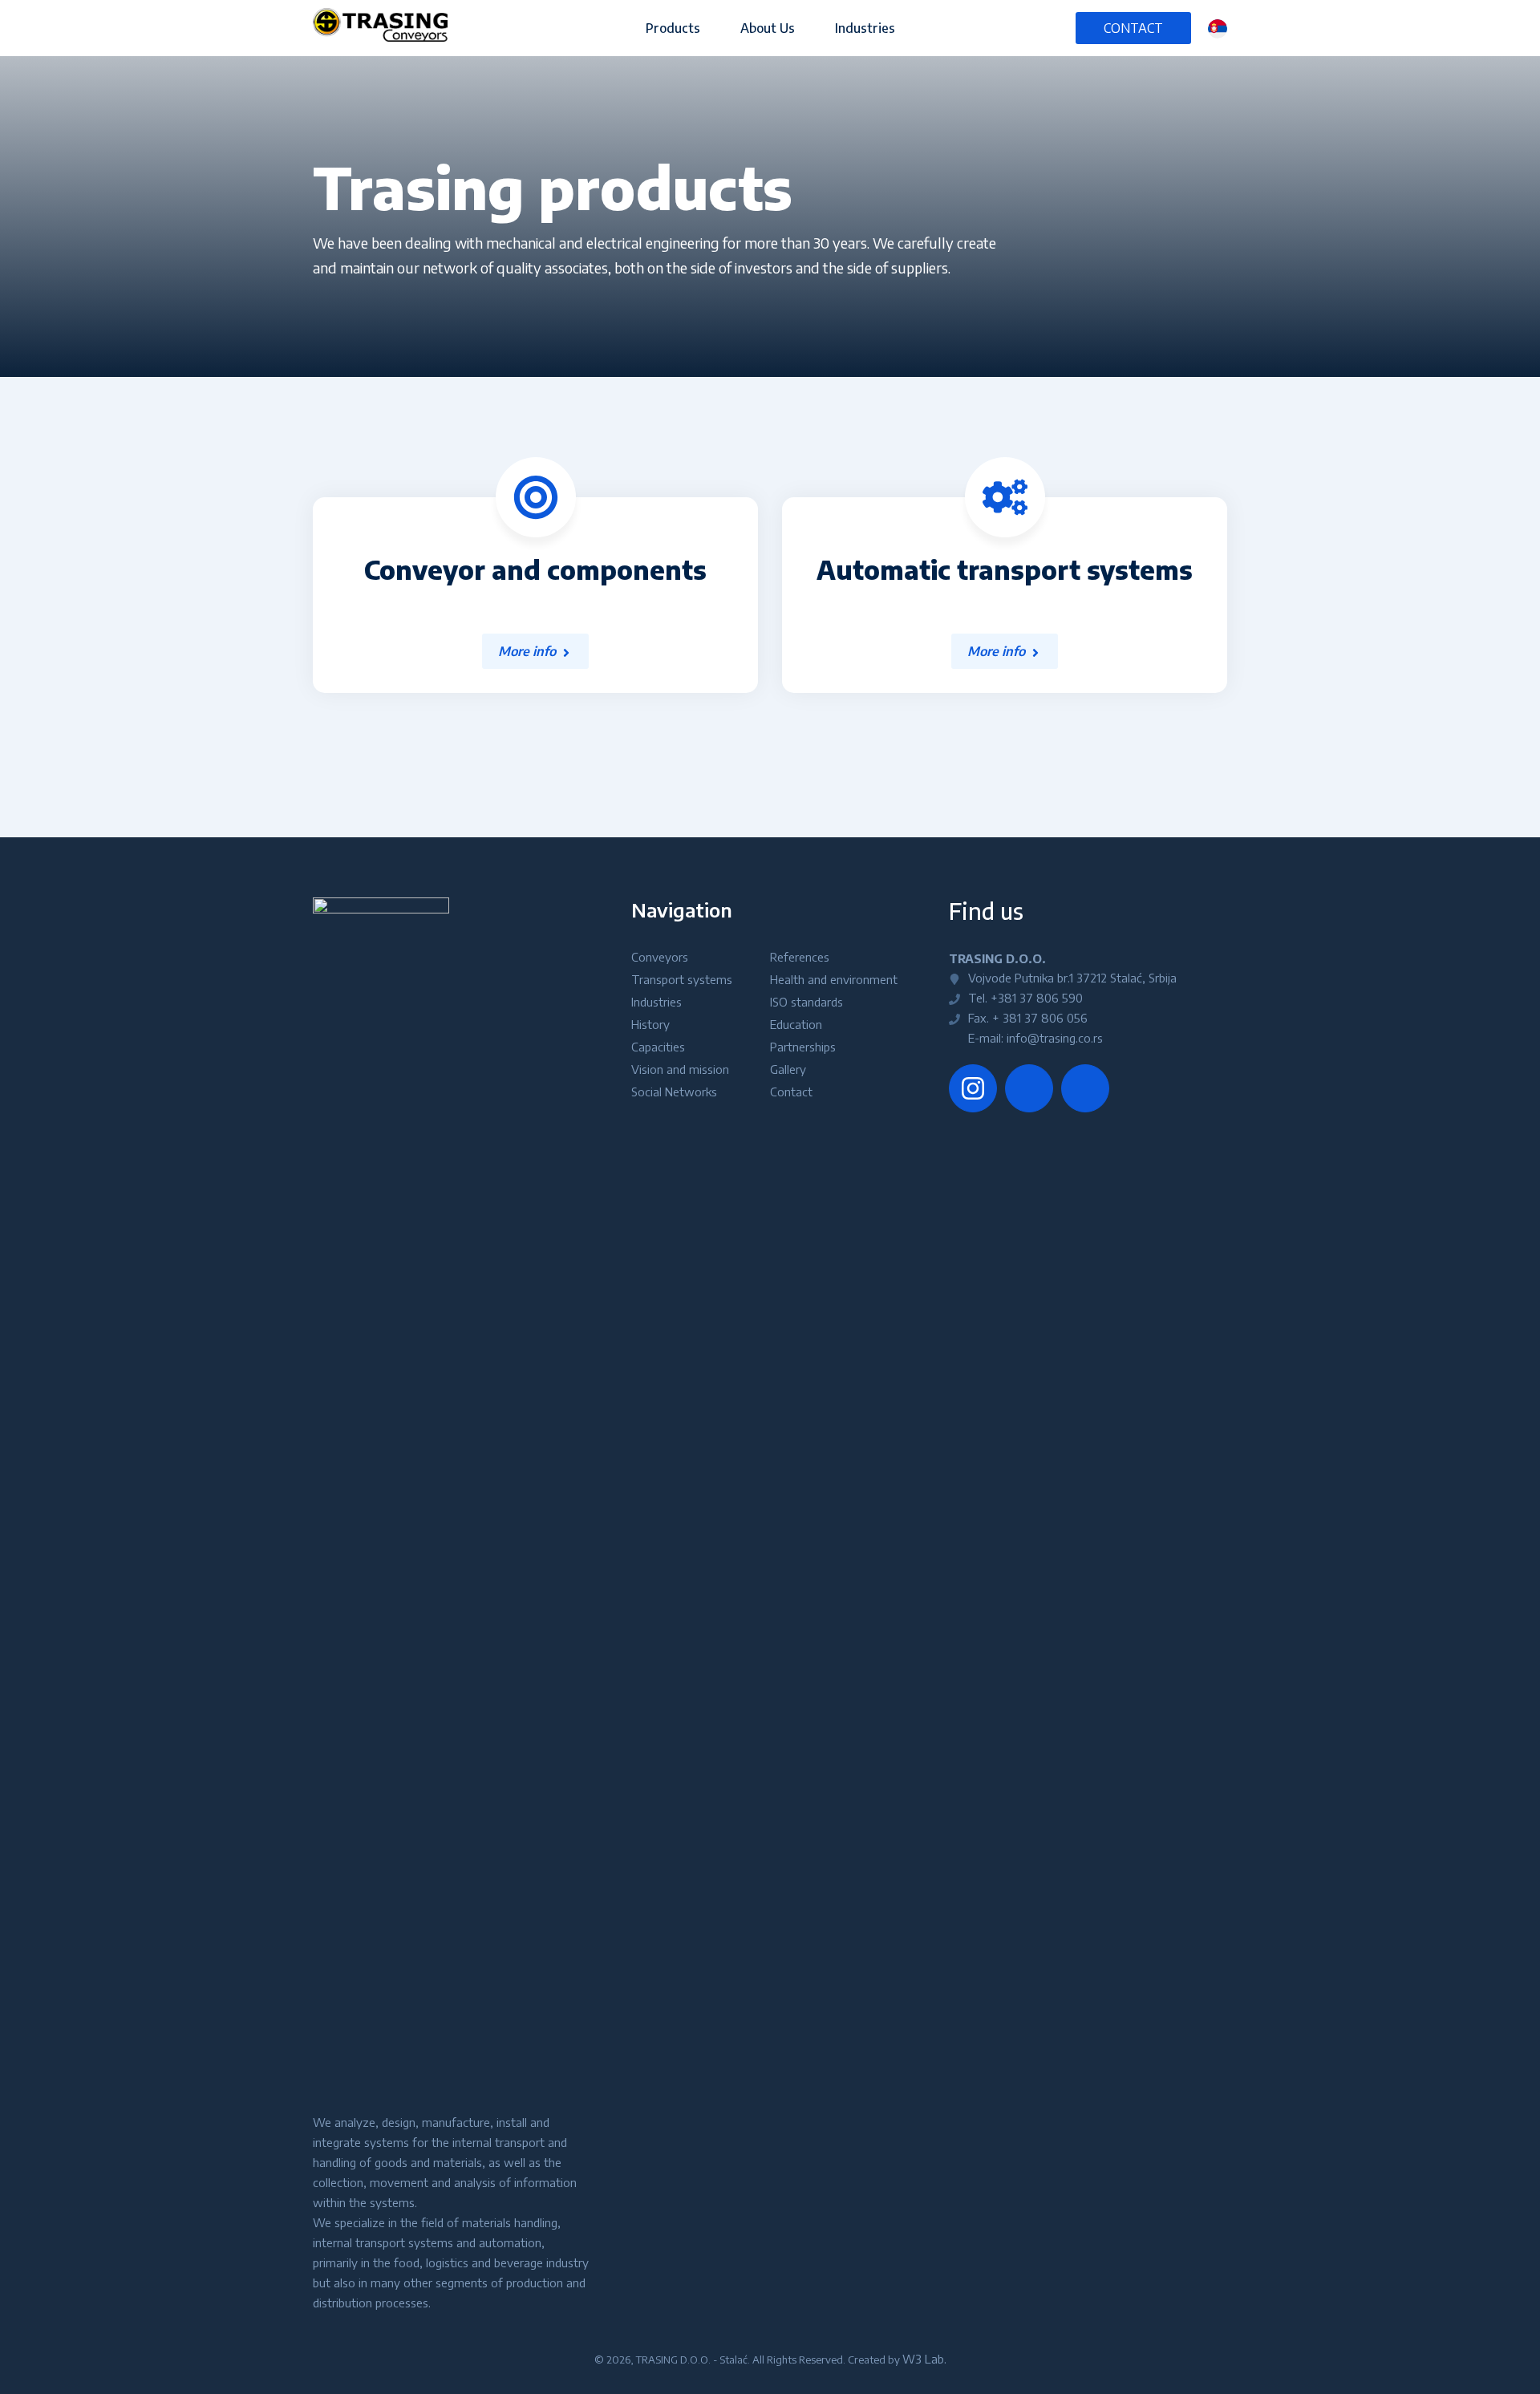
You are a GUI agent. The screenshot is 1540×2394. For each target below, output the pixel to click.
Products (673, 28)
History (650, 1024)
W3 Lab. (924, 2359)
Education (796, 1024)
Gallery (788, 1069)
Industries (865, 28)
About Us (768, 28)
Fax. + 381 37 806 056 (1026, 1018)
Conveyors (660, 957)
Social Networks (674, 1092)
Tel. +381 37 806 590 (1024, 998)
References (800, 957)
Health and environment (834, 979)
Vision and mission (680, 1069)
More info (527, 651)
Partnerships (803, 1047)
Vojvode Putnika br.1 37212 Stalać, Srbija (1071, 978)
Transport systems (682, 979)
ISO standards (806, 1002)
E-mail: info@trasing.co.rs (1034, 1038)
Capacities (658, 1047)
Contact (1133, 28)
